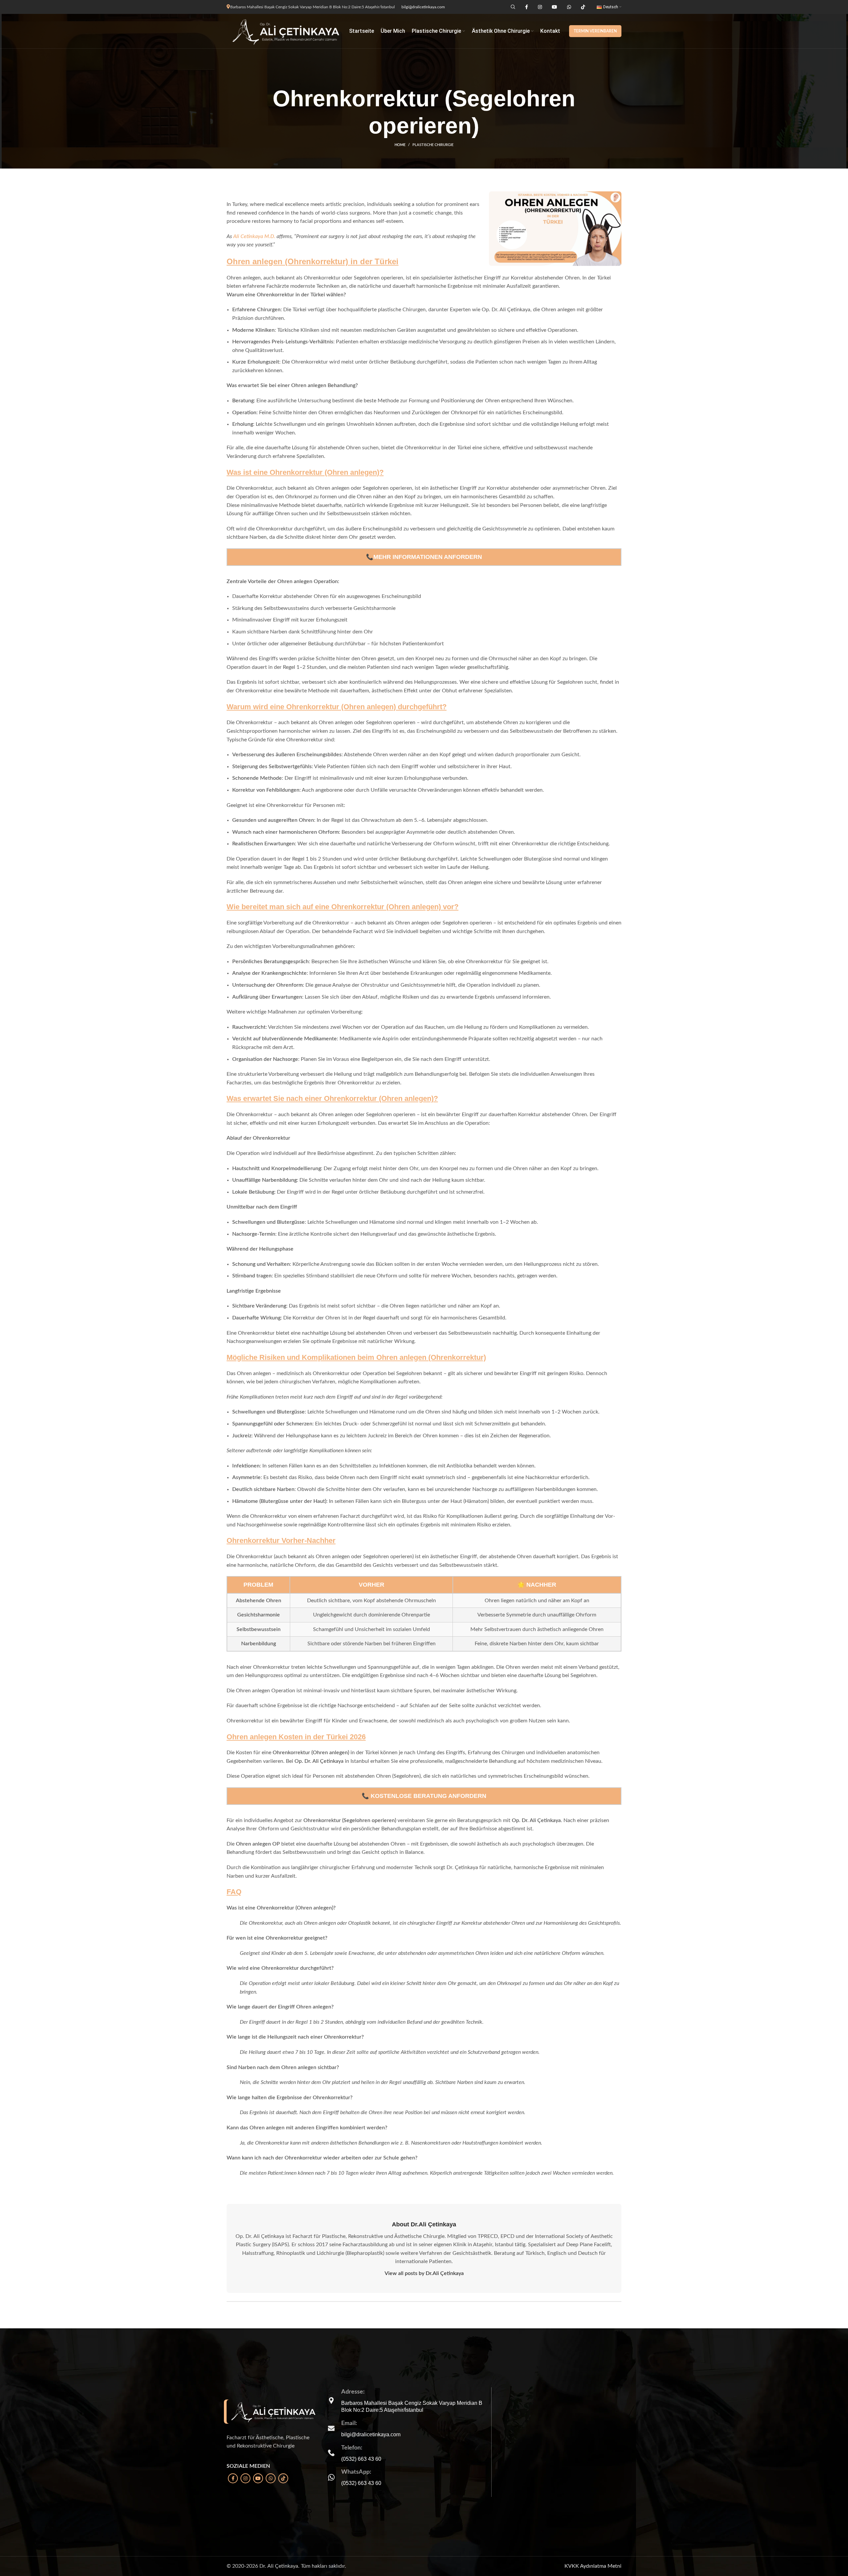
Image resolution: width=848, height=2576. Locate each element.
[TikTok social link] (283, 2478)
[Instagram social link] (245, 2478)
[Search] (512, 7)
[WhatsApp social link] (271, 2478)
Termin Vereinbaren (595, 31)
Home (400, 145)
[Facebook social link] (233, 2478)
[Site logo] (285, 31)
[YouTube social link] (258, 2478)
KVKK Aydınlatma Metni (593, 2566)
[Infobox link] (407, 2428)
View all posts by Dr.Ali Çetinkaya (424, 2273)
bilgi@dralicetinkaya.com (423, 7)
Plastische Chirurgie (433, 145)
